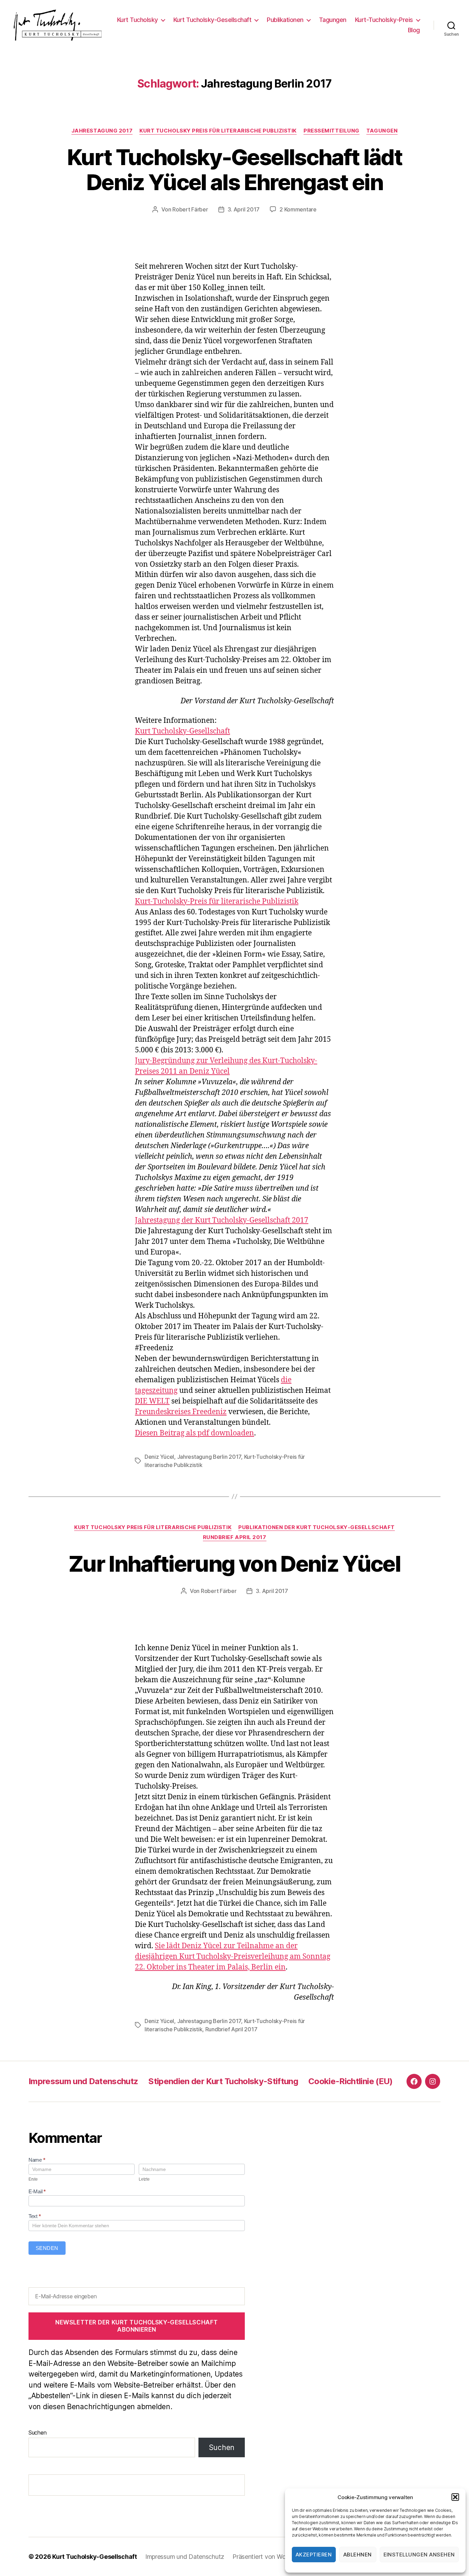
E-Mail (37, 2191)
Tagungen (333, 20)
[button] (455, 2497)
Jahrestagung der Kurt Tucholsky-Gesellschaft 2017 (222, 1220)
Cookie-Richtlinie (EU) (350, 2081)
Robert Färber (190, 209)
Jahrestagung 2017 (102, 131)
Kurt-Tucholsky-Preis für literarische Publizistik (217, 902)
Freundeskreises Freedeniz (181, 1412)
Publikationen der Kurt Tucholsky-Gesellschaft (317, 1527)
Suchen (37, 2433)
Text (35, 2216)
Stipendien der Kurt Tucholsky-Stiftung (223, 2081)
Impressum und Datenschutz (83, 2081)
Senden (47, 2248)
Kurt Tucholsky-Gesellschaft (213, 20)
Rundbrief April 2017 (235, 1537)
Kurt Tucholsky (138, 20)
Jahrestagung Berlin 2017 (209, 1457)
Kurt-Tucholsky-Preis (384, 20)
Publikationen (285, 20)
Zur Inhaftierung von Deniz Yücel (235, 1564)
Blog (414, 30)
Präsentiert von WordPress (270, 2557)
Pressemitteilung (331, 131)
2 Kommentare (298, 209)
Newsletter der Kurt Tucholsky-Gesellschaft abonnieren (137, 2326)
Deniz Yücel (159, 1457)
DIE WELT (152, 1401)
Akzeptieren (314, 2555)
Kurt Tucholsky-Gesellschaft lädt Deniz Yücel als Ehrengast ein (235, 170)
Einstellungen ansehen (419, 2555)
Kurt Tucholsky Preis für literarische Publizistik (218, 131)
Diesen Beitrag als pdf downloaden (195, 1433)
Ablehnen (358, 2555)
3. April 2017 (244, 209)
